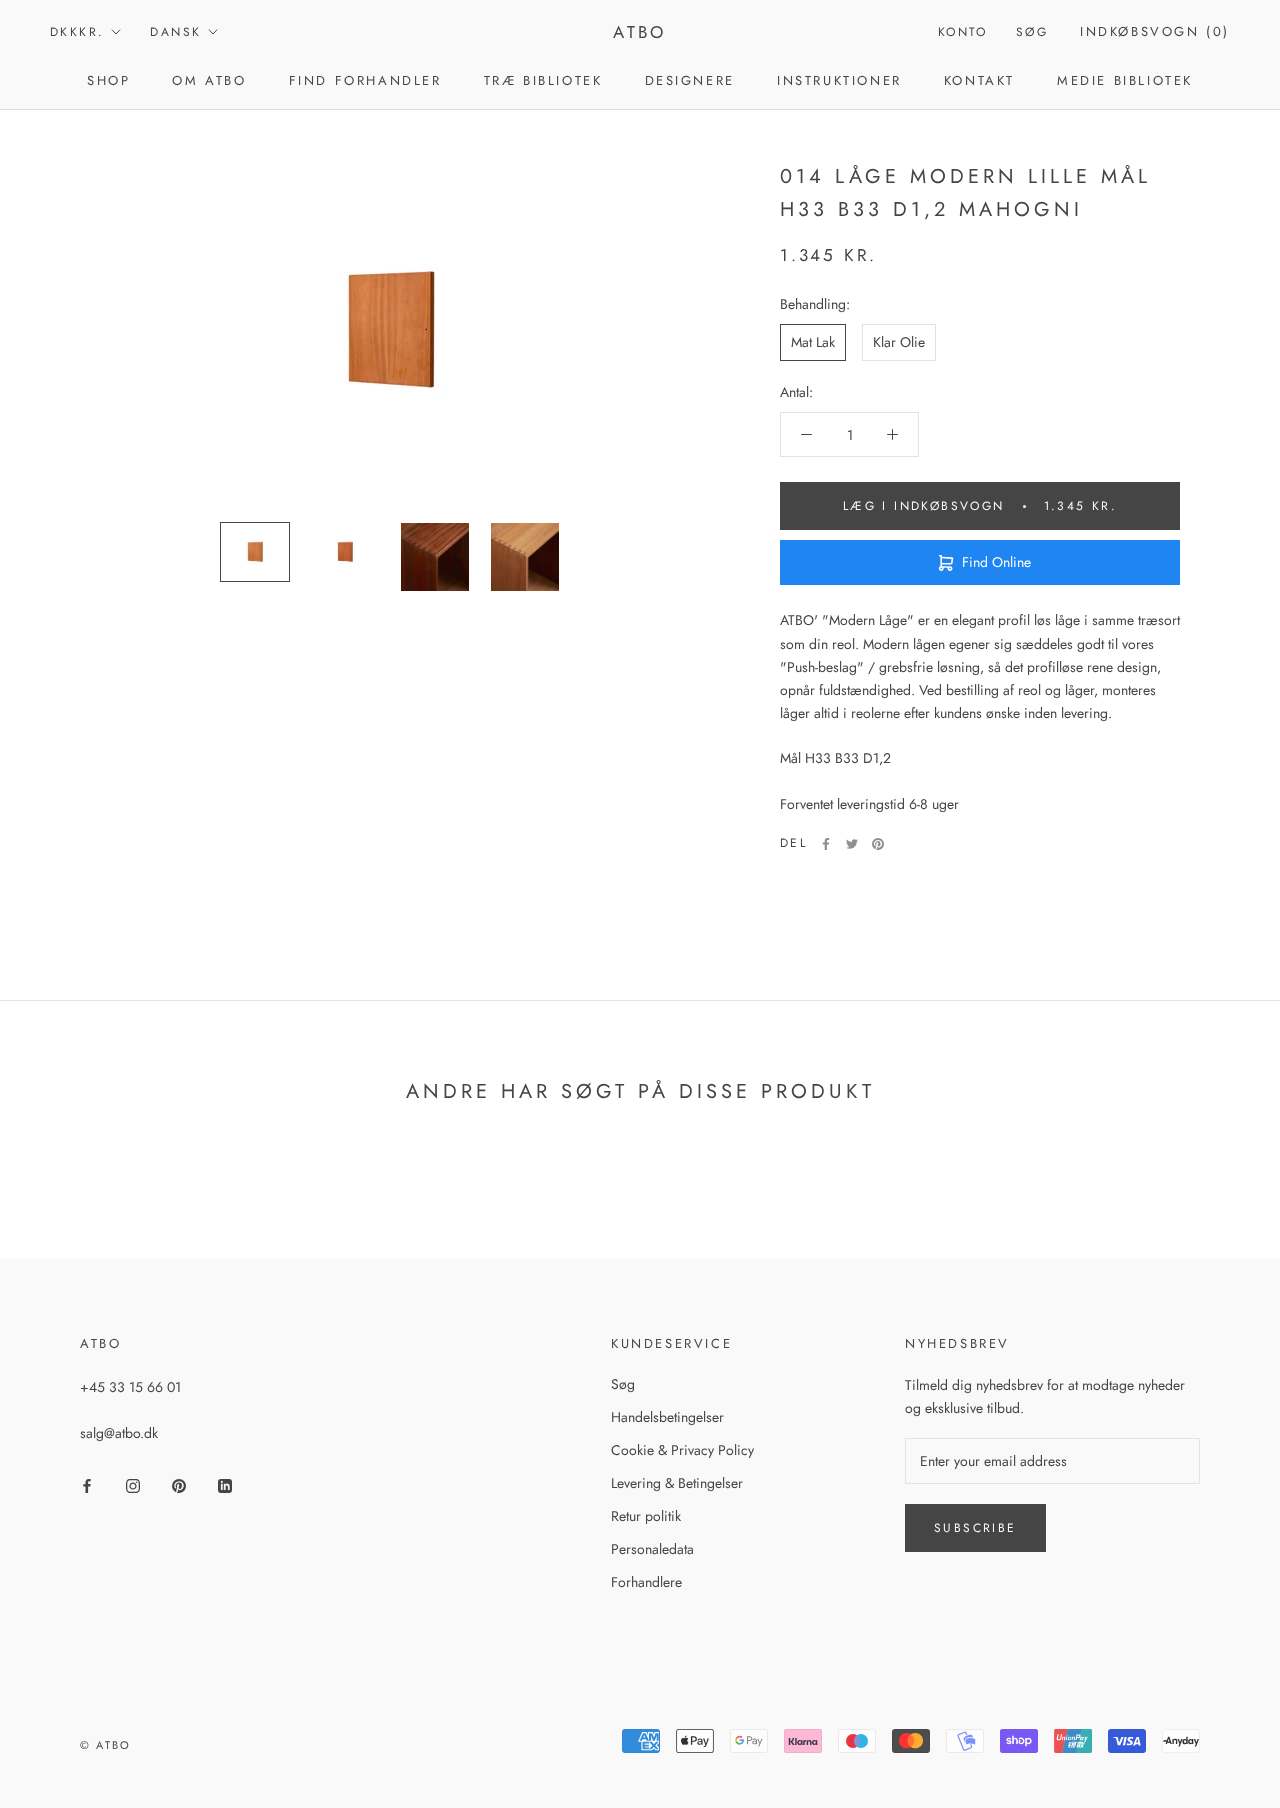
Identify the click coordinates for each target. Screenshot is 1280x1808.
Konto (963, 32)
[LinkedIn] (225, 1484)
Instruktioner (839, 80)
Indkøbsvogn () (1155, 31)
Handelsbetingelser (667, 1417)
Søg (1032, 32)
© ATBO (105, 1745)
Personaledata (652, 1549)
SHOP (108, 80)
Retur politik (646, 1516)
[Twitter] (852, 844)
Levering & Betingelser (677, 1483)
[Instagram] (133, 1484)
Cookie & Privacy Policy (682, 1450)
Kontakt (979, 80)
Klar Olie (899, 342)
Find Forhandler (365, 80)
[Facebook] (826, 844)
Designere (690, 80)
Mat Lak (813, 342)
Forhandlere (646, 1582)
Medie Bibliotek (1125, 80)
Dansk (175, 32)
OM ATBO (209, 80)
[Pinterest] (878, 844)
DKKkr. (77, 32)
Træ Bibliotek (543, 80)
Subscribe (975, 1528)
